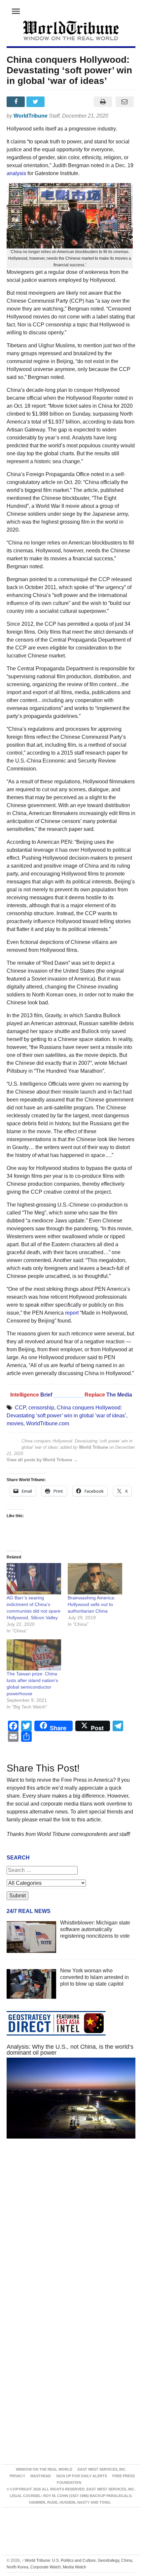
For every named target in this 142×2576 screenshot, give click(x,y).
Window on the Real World (44, 2469)
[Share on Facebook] (17, 102)
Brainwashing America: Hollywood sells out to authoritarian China (91, 1604)
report (72, 1313)
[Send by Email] (124, 102)
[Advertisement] (71, 2231)
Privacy (17, 2476)
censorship (41, 1408)
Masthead (41, 2476)
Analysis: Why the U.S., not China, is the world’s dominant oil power (70, 2050)
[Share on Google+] (56, 102)
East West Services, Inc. (102, 2469)
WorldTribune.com (48, 1423)
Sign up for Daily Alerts (82, 2476)
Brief (47, 1395)
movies (15, 1423)
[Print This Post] (103, 102)
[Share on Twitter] (36, 102)
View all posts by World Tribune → (42, 1460)
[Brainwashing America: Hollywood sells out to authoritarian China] (95, 1579)
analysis (16, 173)
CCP (20, 1408)
